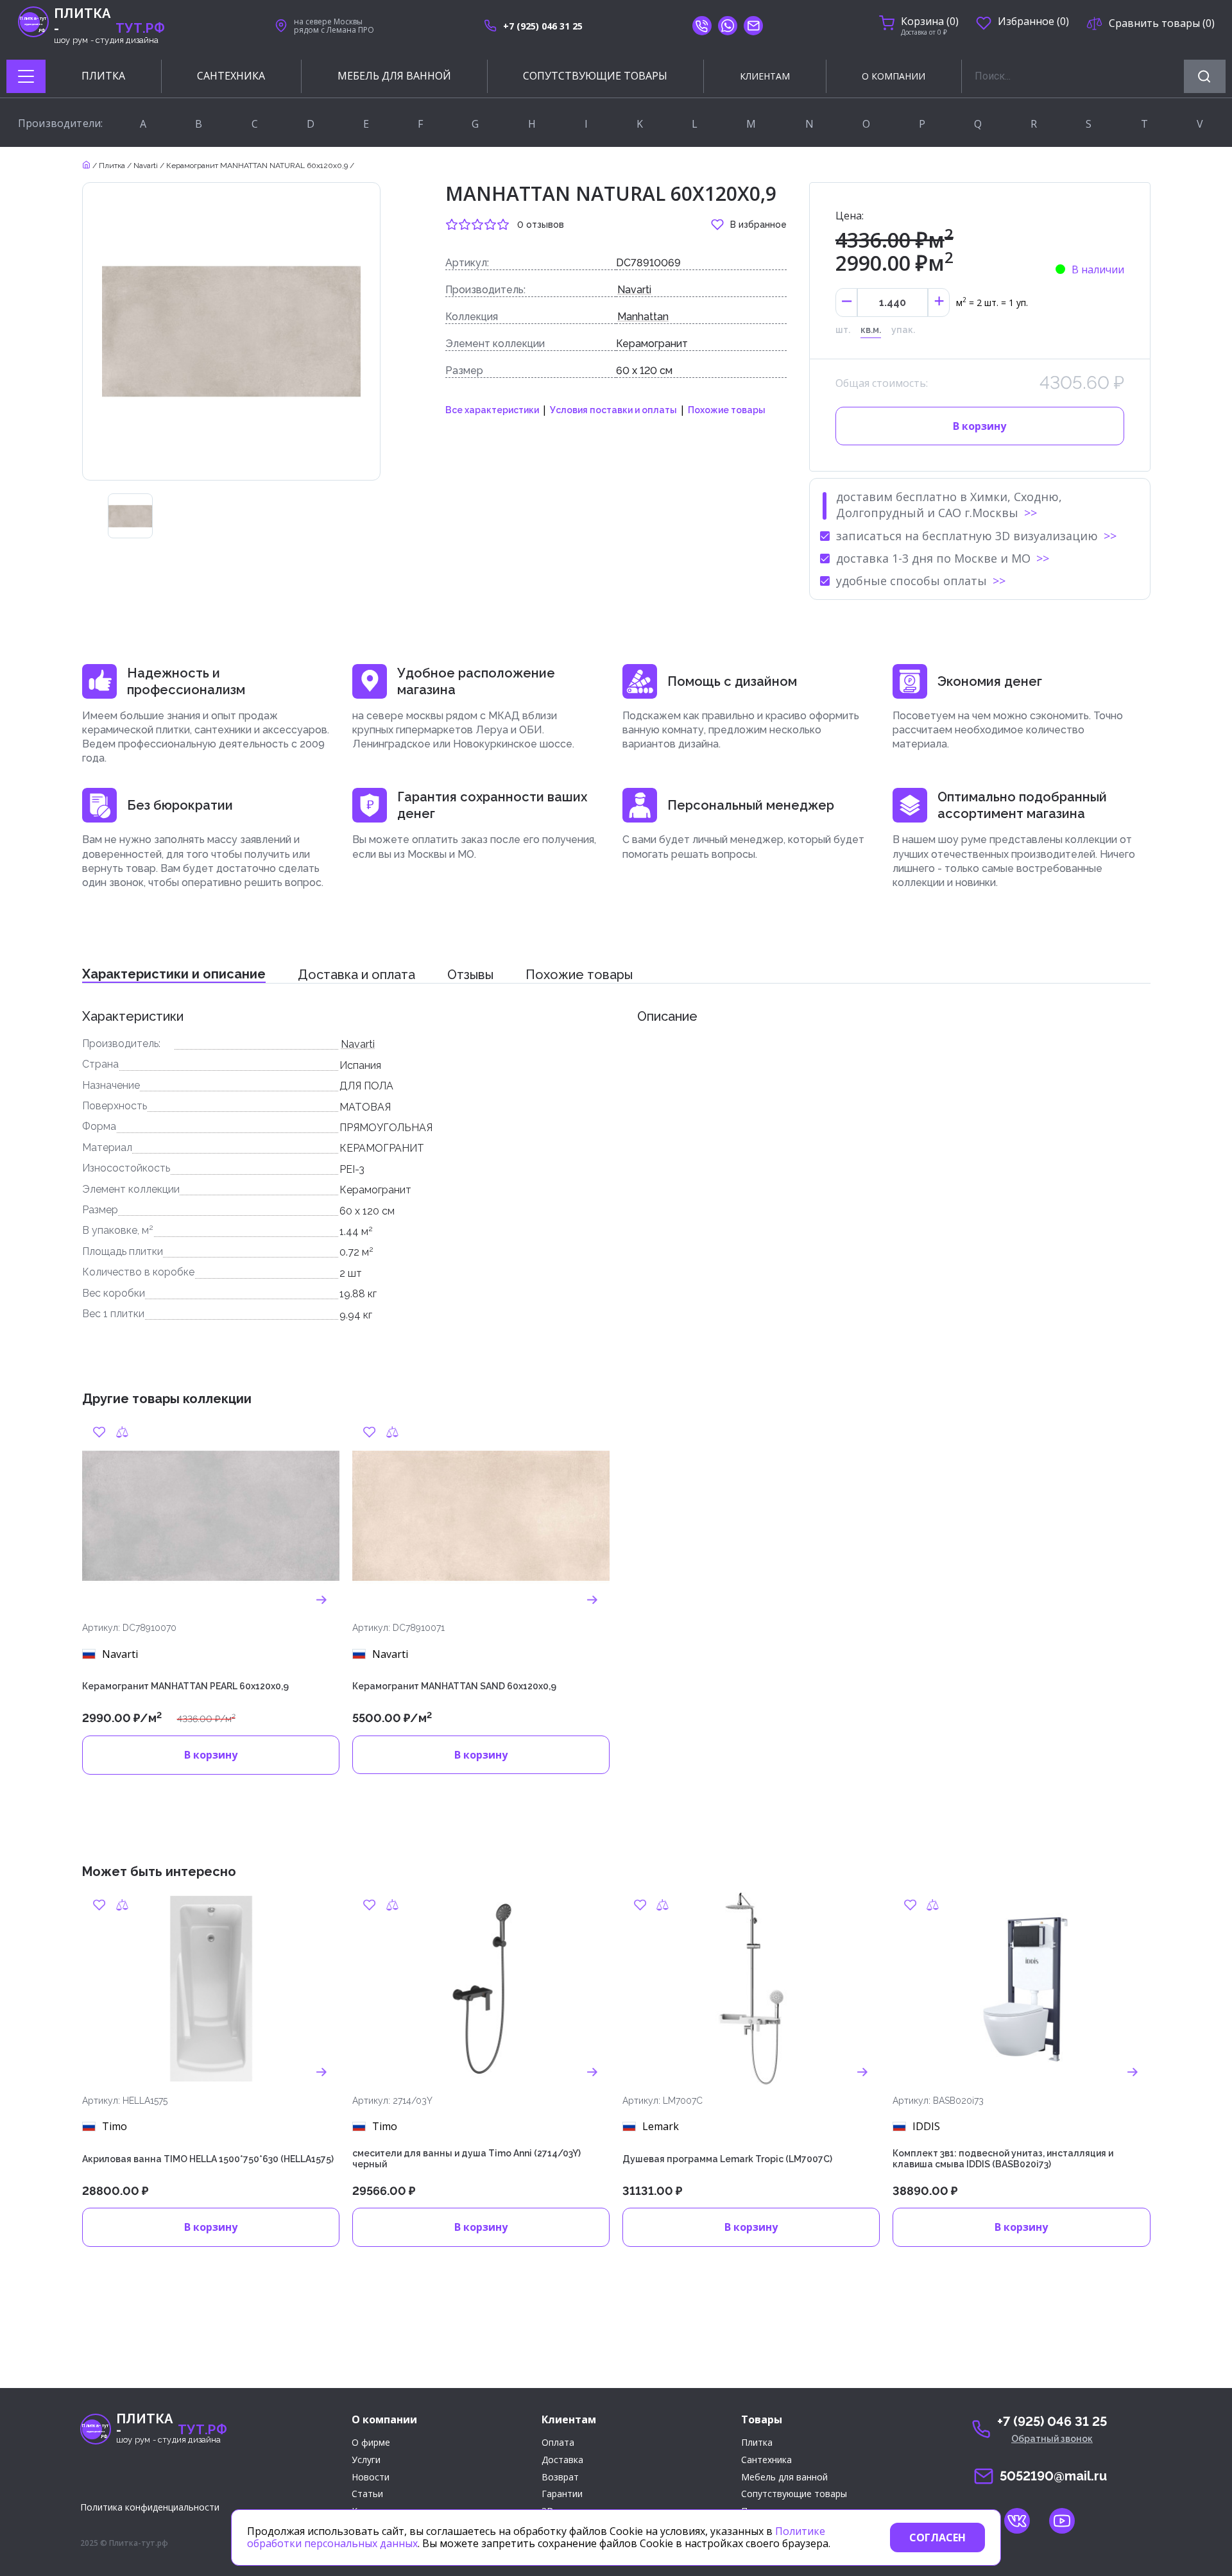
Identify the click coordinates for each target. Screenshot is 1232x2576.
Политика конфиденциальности (150, 2507)
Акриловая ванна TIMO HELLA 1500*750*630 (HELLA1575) (208, 2159)
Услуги (366, 2460)
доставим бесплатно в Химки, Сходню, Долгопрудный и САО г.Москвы (949, 505)
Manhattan (643, 317)
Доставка (562, 2460)
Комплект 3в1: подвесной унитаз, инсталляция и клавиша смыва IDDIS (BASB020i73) (1003, 2159)
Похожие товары (727, 410)
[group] (130, 516)
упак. (903, 330)
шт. (843, 330)
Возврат (560, 2478)
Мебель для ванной (784, 2478)
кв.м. (871, 330)
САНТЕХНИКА (231, 76)
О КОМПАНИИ (894, 76)
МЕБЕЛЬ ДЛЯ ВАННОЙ (394, 76)
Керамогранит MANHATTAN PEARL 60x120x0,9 (185, 1686)
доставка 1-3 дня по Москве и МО (933, 558)
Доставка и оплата (356, 975)
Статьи (367, 2494)
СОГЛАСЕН (937, 2538)
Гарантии (562, 2494)
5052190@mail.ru (1053, 2476)
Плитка (112, 166)
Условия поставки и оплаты (613, 410)
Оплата (558, 2443)
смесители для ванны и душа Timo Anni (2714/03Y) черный (466, 2159)
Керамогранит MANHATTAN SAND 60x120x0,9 (454, 1686)
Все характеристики (492, 410)
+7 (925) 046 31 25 (543, 26)
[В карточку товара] (322, 1599)
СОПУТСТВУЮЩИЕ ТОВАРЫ (595, 76)
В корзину (980, 426)
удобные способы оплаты (911, 581)
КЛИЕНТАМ (765, 76)
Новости (371, 2478)
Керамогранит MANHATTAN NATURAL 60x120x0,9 (257, 166)
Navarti (146, 166)
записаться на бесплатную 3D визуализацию (967, 536)
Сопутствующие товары (794, 2494)
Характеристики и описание (174, 974)
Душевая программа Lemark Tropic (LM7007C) (727, 2159)
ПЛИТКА (103, 76)
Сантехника (766, 2460)
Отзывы (470, 975)
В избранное (758, 225)
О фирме (371, 2443)
